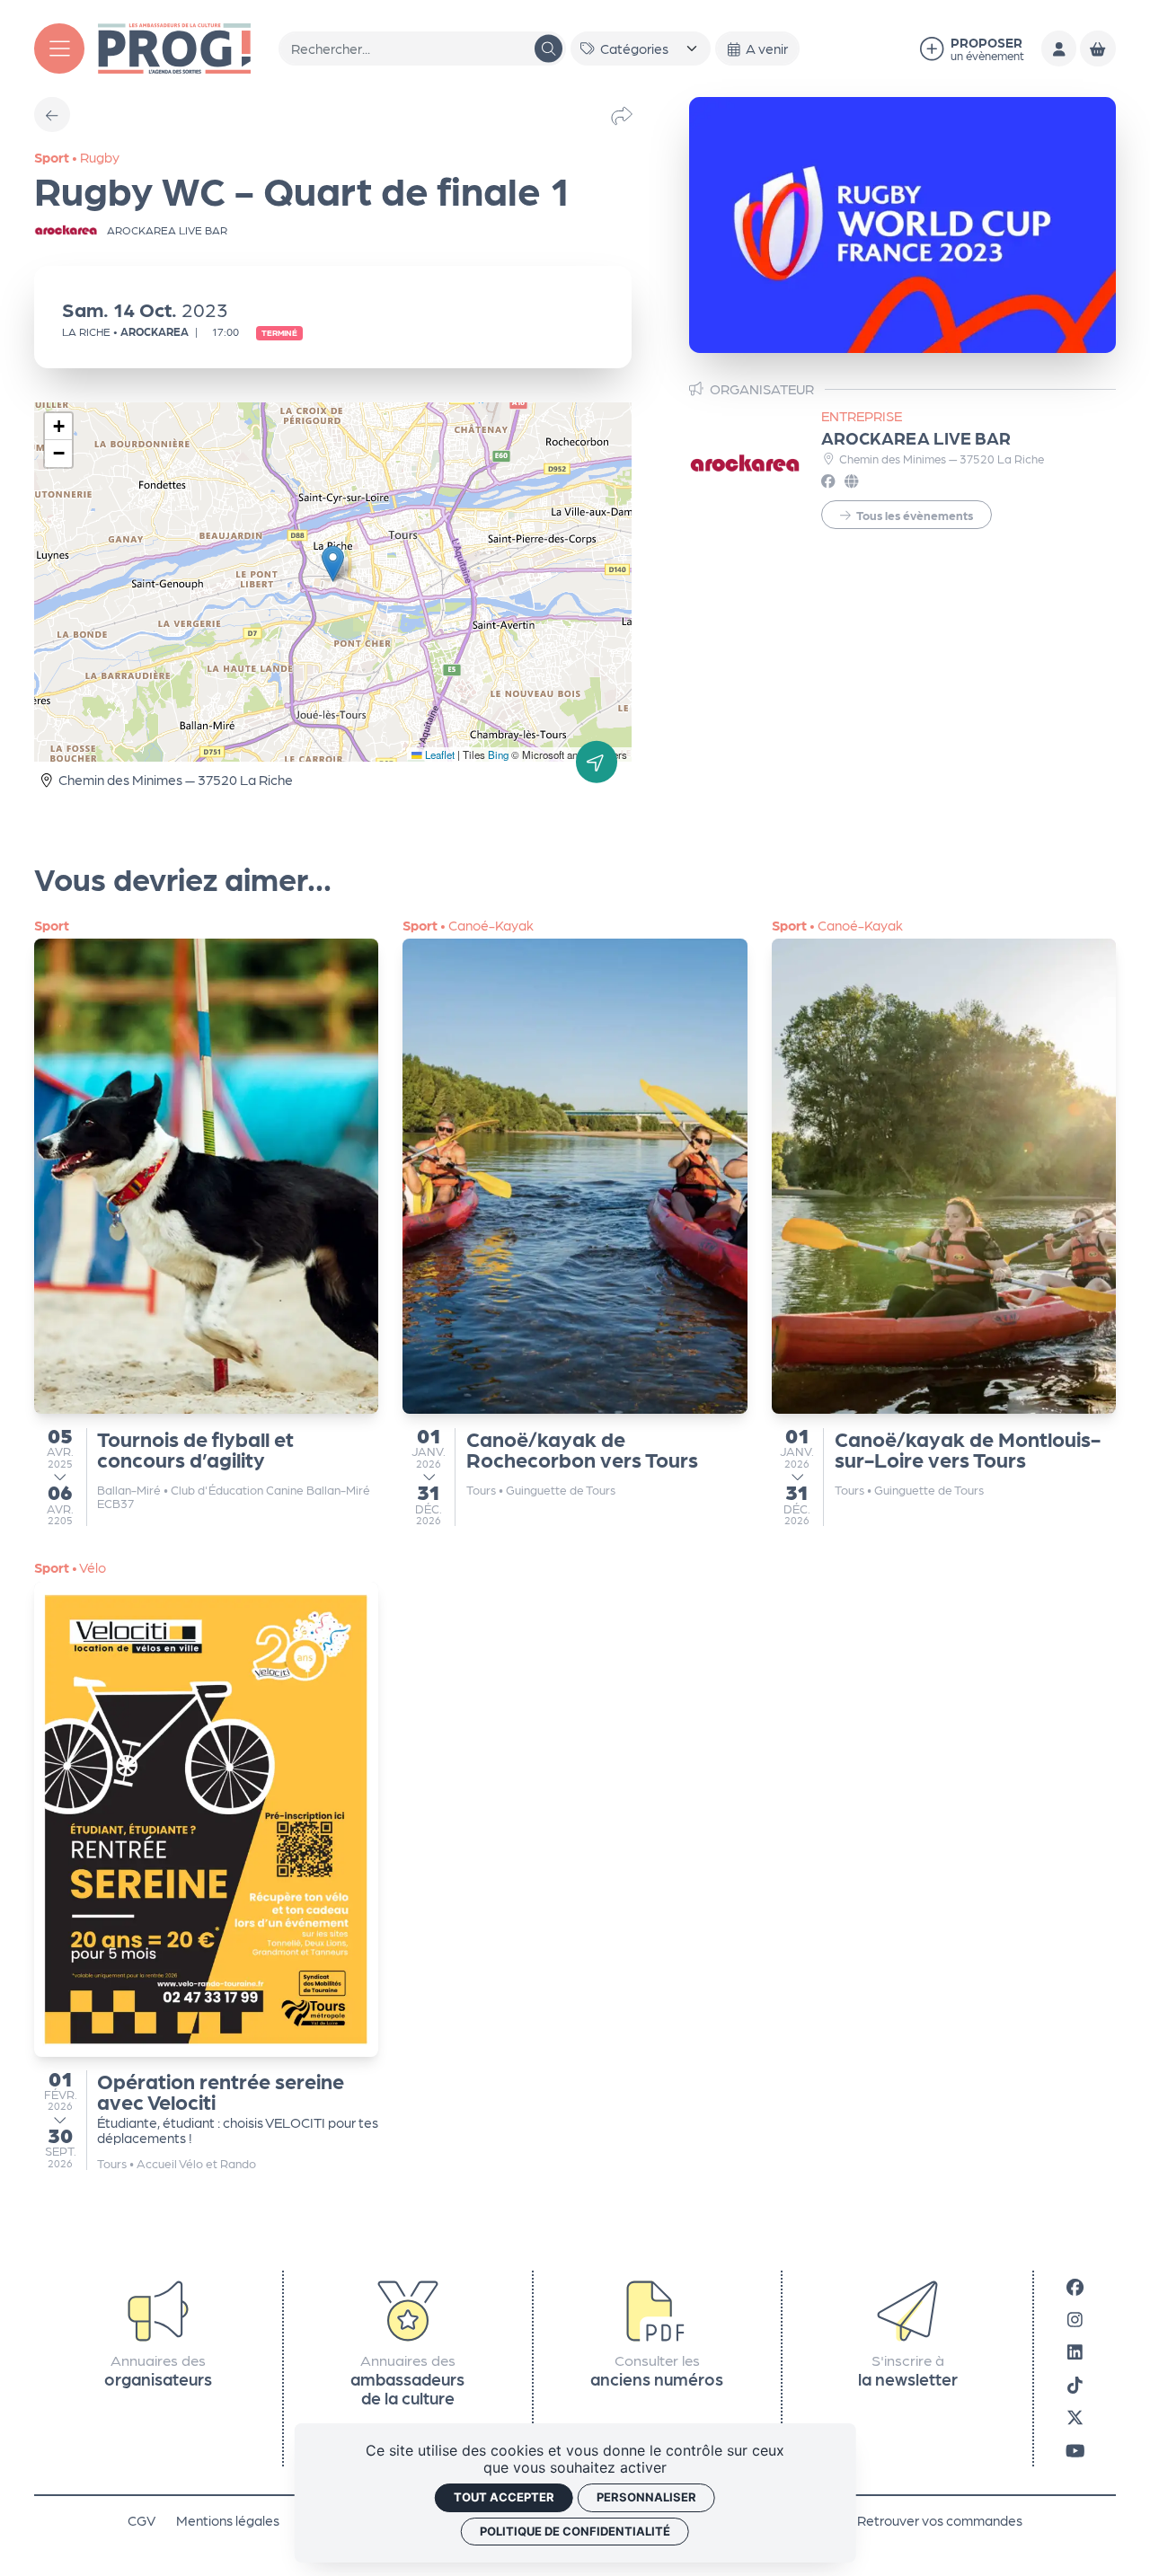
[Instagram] (1075, 2319)
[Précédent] (52, 115)
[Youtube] (1075, 2449)
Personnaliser (646, 2497)
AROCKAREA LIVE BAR (916, 437)
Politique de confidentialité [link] (575, 2531)
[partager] (622, 115)
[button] (333, 564)
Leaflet (438, 754)
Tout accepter (504, 2497)
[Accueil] (174, 46)
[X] (1075, 2417)
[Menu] (59, 49)
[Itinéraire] (597, 762)
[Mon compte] (1059, 48)
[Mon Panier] (1097, 48)
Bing (498, 754)
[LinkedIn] (1075, 2351)
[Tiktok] (1075, 2384)
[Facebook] (1075, 2285)
